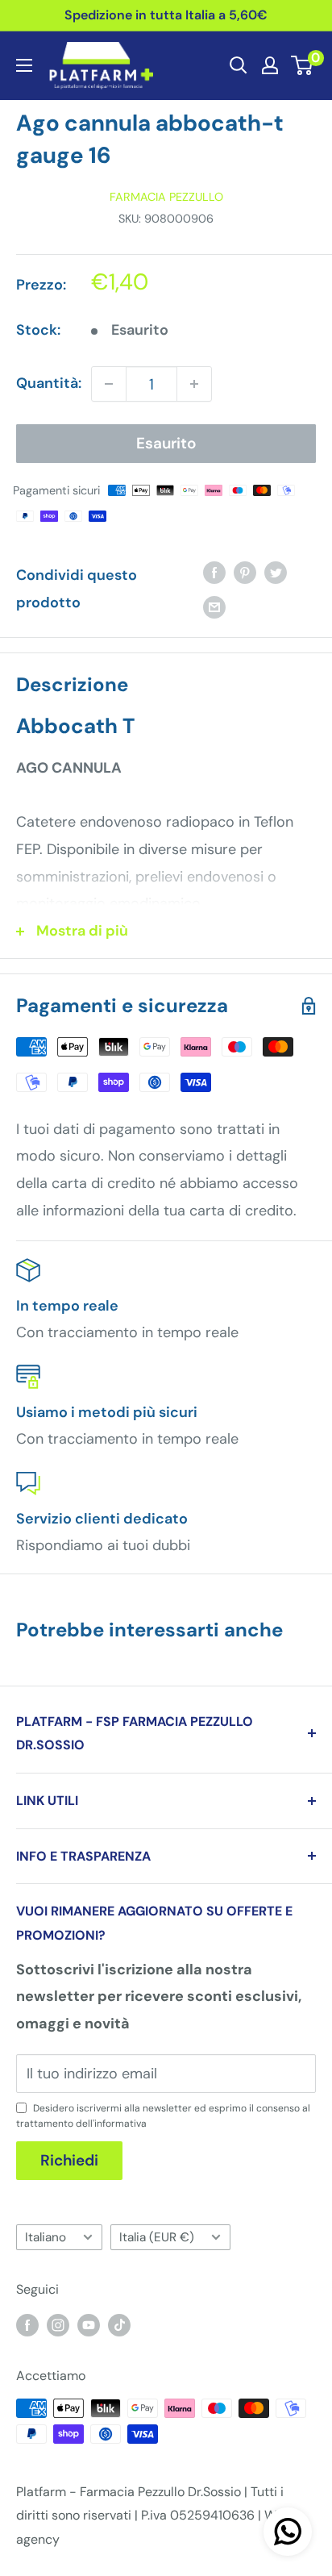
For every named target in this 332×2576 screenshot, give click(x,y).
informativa (120, 2124)
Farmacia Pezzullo (166, 197)
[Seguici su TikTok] (119, 2324)
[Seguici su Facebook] (27, 2324)
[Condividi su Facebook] (214, 572)
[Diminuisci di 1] (109, 384)
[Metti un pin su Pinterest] (245, 572)
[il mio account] (270, 65)
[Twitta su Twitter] (276, 572)
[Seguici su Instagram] (58, 2324)
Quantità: (49, 383)
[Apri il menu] (24, 65)
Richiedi (69, 2160)
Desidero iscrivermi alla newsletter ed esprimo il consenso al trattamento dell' (163, 2116)
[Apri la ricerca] (239, 65)
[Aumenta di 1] (194, 384)
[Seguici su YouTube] (89, 2324)
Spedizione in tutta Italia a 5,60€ (166, 15)
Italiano (46, 2237)
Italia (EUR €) (157, 2237)
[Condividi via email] (214, 607)
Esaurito (166, 443)
